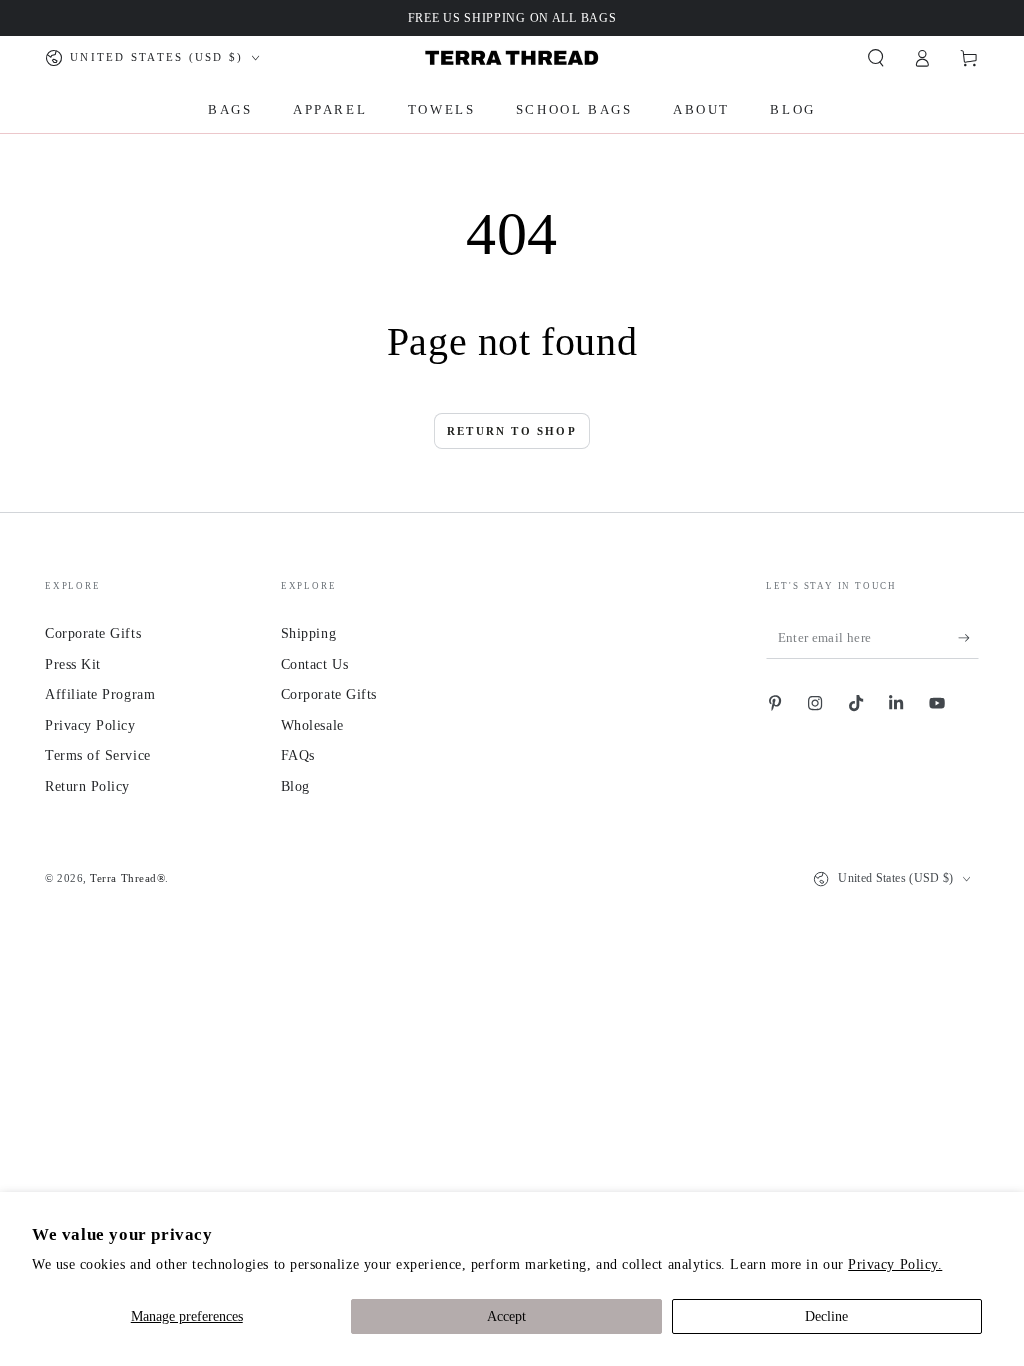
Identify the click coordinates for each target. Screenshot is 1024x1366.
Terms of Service (98, 755)
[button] (875, 58)
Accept (506, 1316)
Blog (295, 786)
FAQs (298, 755)
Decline (826, 1316)
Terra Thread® (127, 878)
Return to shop (512, 431)
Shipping (308, 633)
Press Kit (73, 664)
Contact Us (314, 664)
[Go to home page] (512, 58)
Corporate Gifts (93, 633)
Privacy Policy (90, 725)
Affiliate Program (100, 694)
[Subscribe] (968, 638)
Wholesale (312, 725)
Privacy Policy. (895, 1264)
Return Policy (87, 786)
